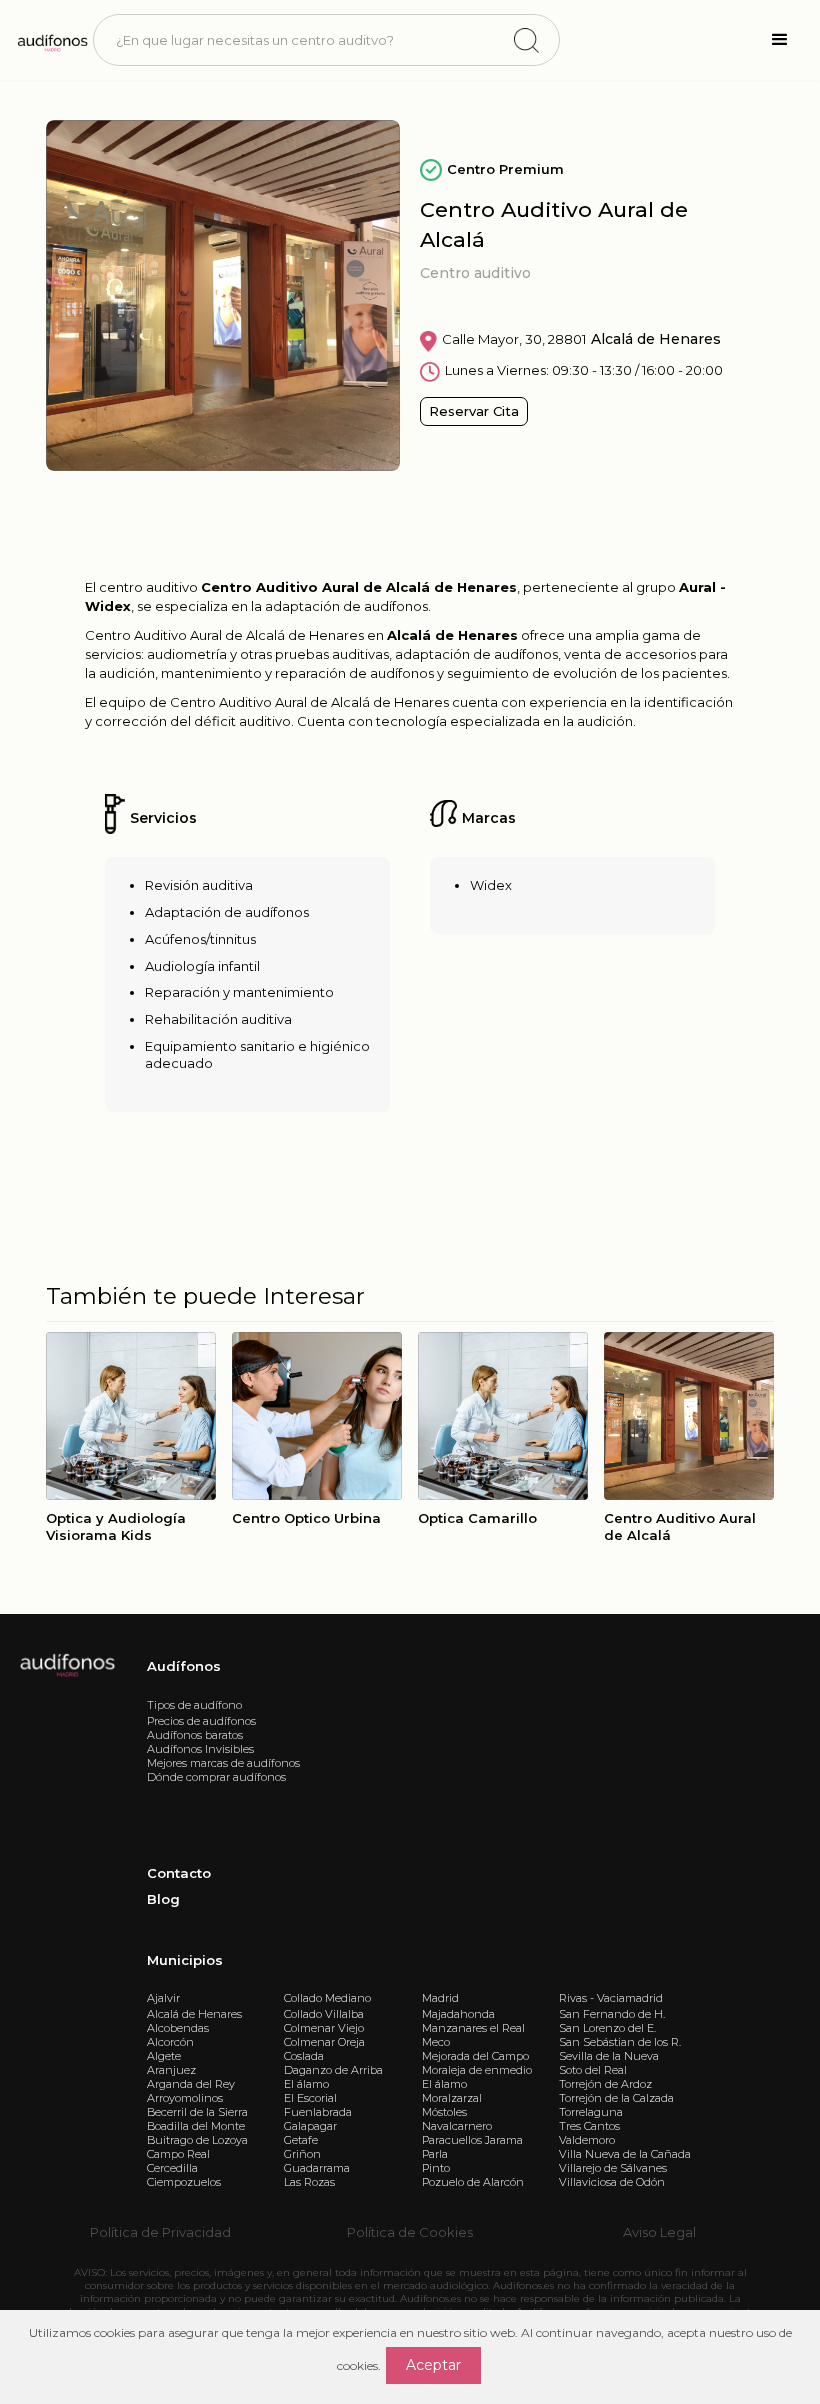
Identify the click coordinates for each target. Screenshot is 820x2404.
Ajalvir (163, 1998)
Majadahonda (458, 2014)
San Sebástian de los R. (620, 2042)
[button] (780, 40)
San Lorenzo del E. (607, 2028)
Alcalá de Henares (194, 2014)
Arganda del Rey (191, 2084)
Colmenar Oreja (324, 2042)
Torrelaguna (591, 2112)
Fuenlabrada (318, 2112)
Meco (436, 2042)
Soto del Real (593, 2070)
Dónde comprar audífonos (216, 1777)
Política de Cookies (410, 2232)
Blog (163, 1899)
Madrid (440, 1998)
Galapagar (310, 2126)
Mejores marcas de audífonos (223, 1763)
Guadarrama (317, 2168)
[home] (51, 40)
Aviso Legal (659, 2232)
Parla (435, 2154)
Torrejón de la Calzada (616, 2098)
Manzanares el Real (473, 2028)
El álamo (306, 2084)
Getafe (301, 2140)
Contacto (179, 1873)
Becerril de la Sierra (197, 2112)
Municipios (185, 1960)
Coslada (304, 2056)
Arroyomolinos (185, 2098)
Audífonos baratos (195, 1735)
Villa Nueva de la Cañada (625, 2154)
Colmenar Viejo (324, 2028)
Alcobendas (178, 2028)
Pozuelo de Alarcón (473, 2182)
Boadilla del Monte (196, 2126)
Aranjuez (171, 2070)
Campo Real (178, 2154)
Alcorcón (170, 2042)
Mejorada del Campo (475, 2056)
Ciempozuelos (184, 2182)
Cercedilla (172, 2168)
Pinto (436, 2168)
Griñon (302, 2154)
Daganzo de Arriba (333, 2070)
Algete (164, 2056)
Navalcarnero (457, 2126)
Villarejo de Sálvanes (613, 2168)
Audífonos (184, 1666)
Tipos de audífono (194, 1705)
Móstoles (444, 2112)
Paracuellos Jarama (472, 2140)
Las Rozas (309, 2182)
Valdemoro (587, 2140)
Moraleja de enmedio (477, 2070)
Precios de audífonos (201, 1721)
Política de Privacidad (160, 2232)
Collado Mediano (327, 1998)
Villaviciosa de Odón (612, 2182)
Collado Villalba (324, 2014)
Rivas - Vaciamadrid (611, 1998)
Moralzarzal (452, 2098)
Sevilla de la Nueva (609, 2056)
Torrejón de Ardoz (605, 2084)
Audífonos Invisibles (200, 1749)
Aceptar (433, 2365)
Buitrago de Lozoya (197, 2140)
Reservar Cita (474, 411)
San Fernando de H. (612, 2014)
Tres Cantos (589, 2126)
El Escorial (310, 2098)
